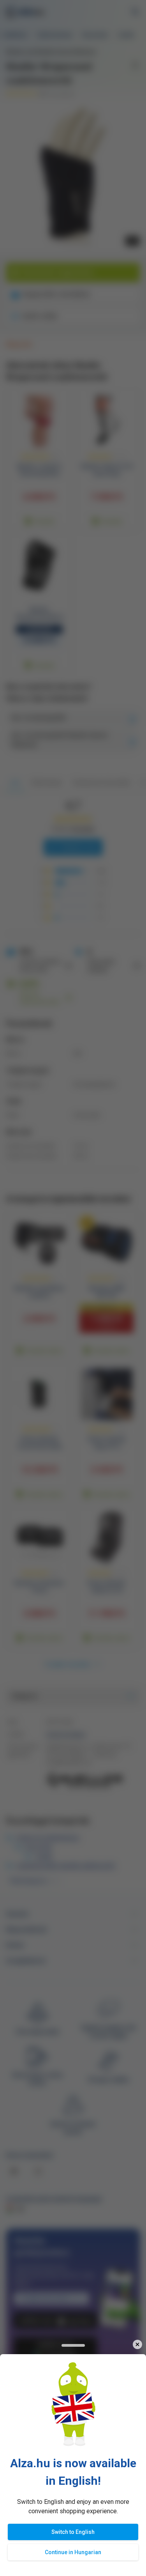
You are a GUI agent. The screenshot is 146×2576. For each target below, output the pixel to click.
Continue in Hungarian (73, 2552)
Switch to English (73, 2532)
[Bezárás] (137, 2345)
